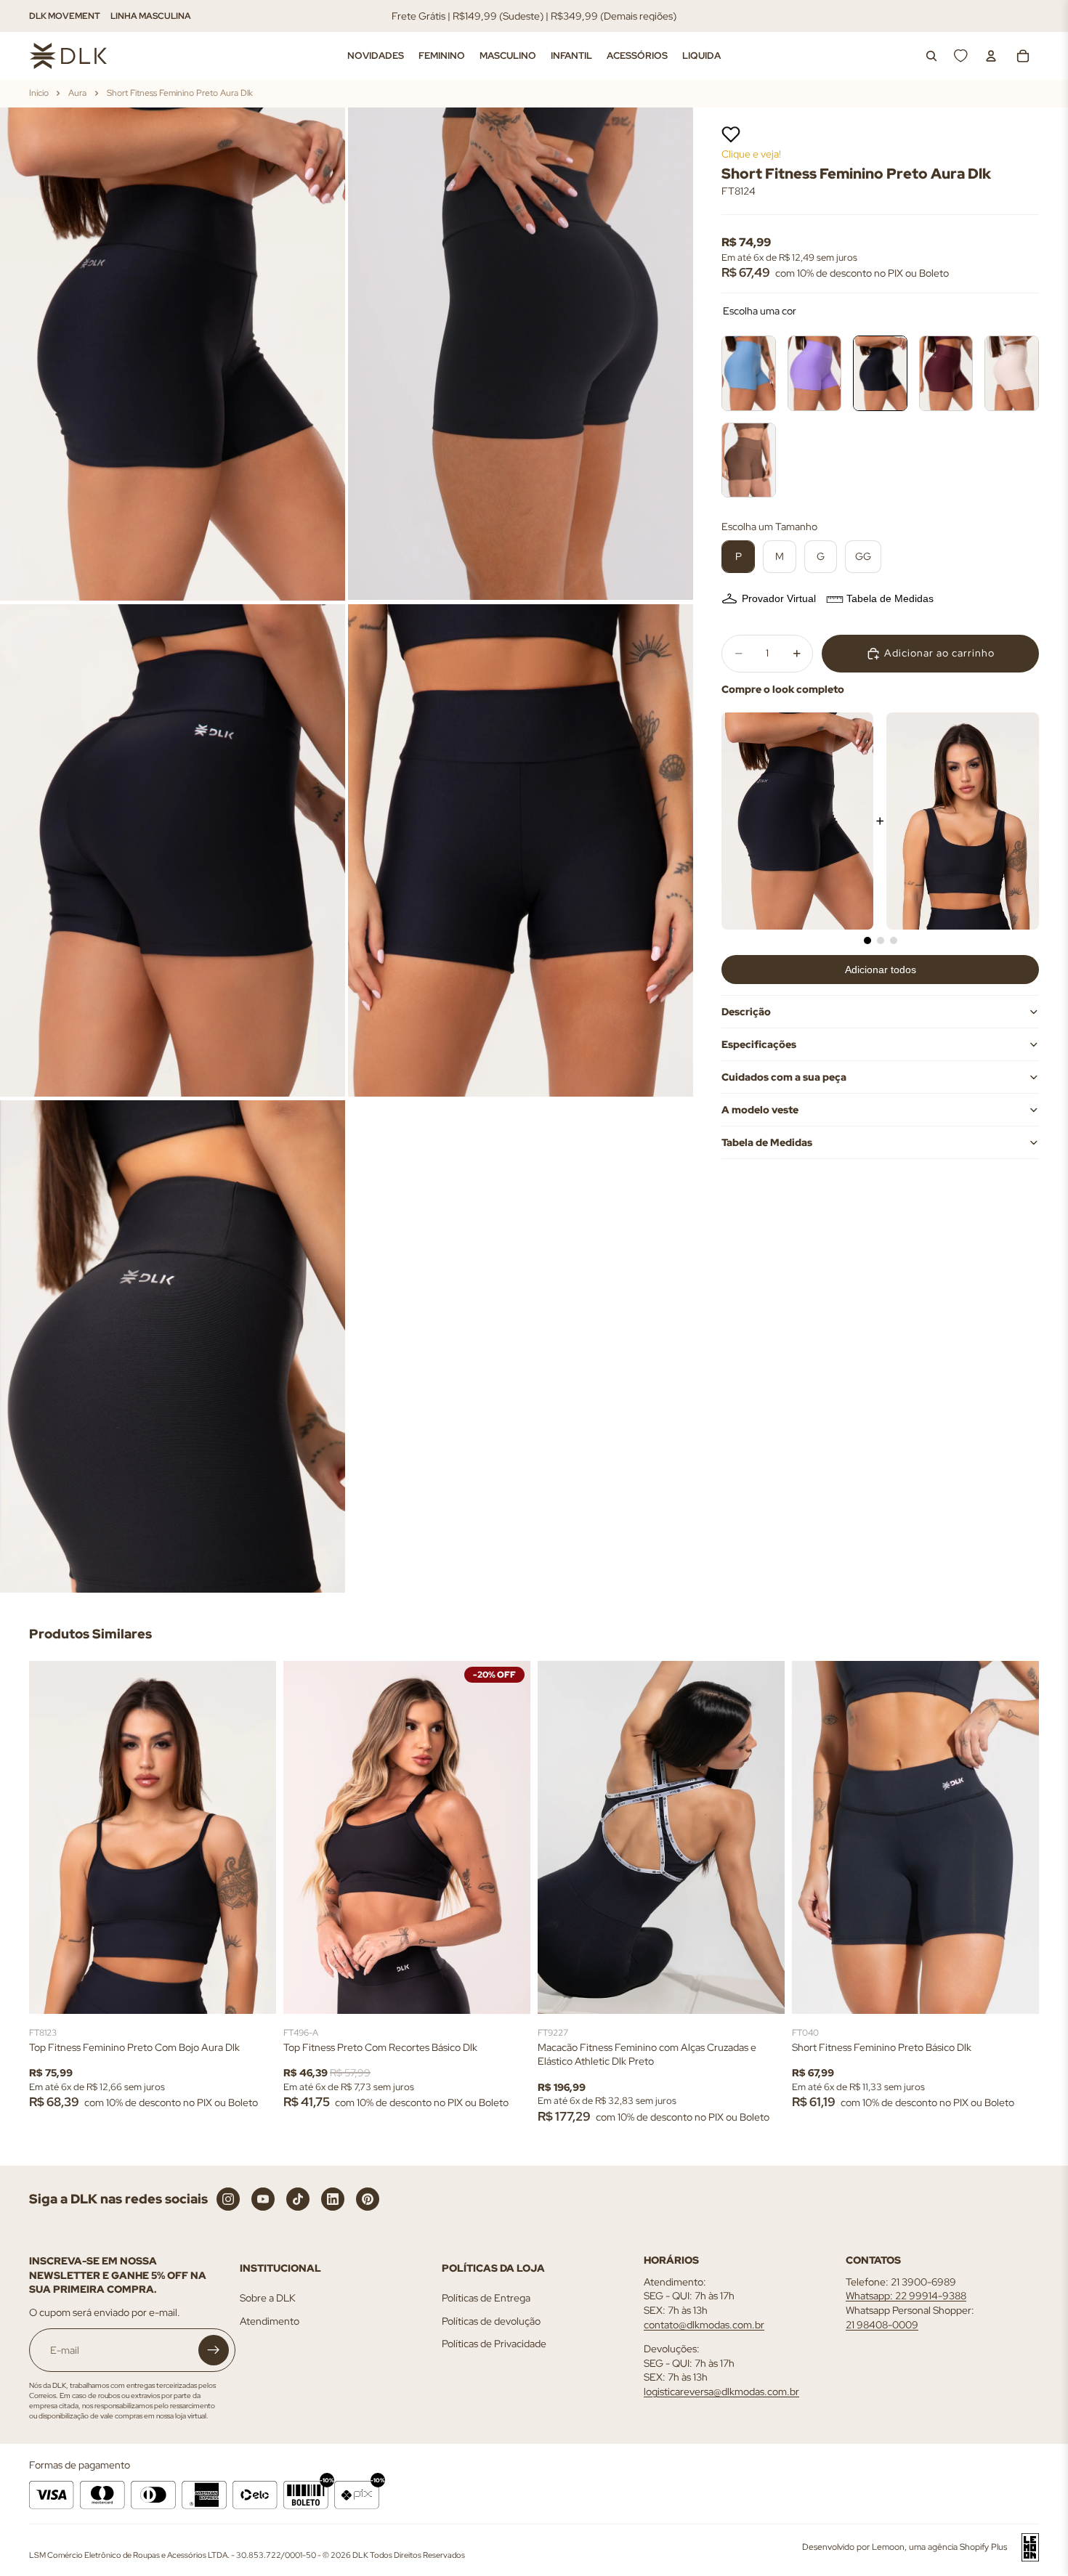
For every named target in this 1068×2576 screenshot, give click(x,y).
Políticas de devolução (491, 2321)
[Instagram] (228, 2199)
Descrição (746, 1012)
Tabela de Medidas (890, 598)
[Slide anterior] (51, 1837)
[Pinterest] (368, 2199)
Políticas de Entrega (486, 2299)
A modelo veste (760, 1110)
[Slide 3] (894, 940)
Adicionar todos (881, 970)
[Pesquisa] (931, 56)
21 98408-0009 (882, 2325)
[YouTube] (263, 2199)
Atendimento (270, 2321)
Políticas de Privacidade (494, 2344)
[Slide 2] (881, 940)
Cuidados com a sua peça (784, 1077)
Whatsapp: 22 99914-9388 (906, 2296)
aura (77, 93)
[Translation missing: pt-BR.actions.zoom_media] (173, 354)
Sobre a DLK (268, 2299)
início (39, 93)
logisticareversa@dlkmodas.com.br (721, 2392)
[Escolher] (254, 1991)
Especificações (759, 1044)
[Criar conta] (214, 2351)
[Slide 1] (867, 940)
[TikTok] (298, 2199)
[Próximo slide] (254, 1837)
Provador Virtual (779, 598)
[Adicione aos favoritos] (731, 134)
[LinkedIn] (333, 2199)
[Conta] (991, 56)
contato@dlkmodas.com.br (704, 2325)
